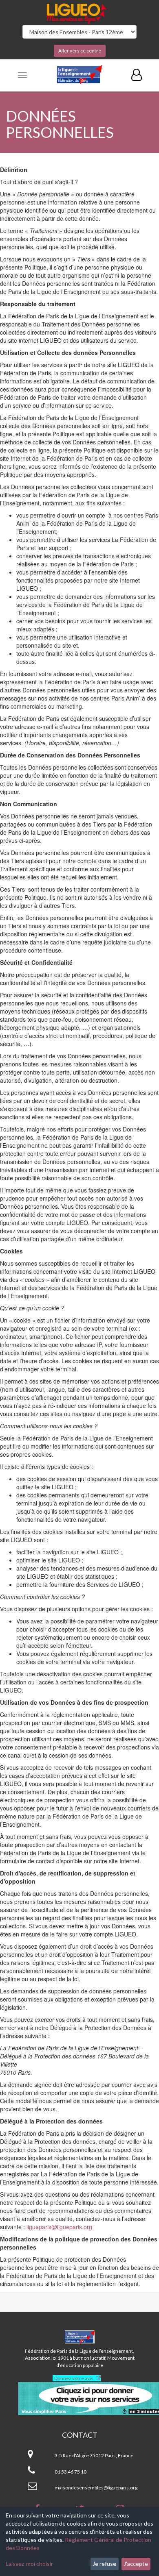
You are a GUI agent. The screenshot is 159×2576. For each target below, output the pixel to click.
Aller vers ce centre (80, 51)
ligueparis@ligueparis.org (59, 2227)
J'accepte (136, 2564)
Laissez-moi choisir (29, 2564)
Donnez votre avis (74, 2378)
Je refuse (104, 2564)
